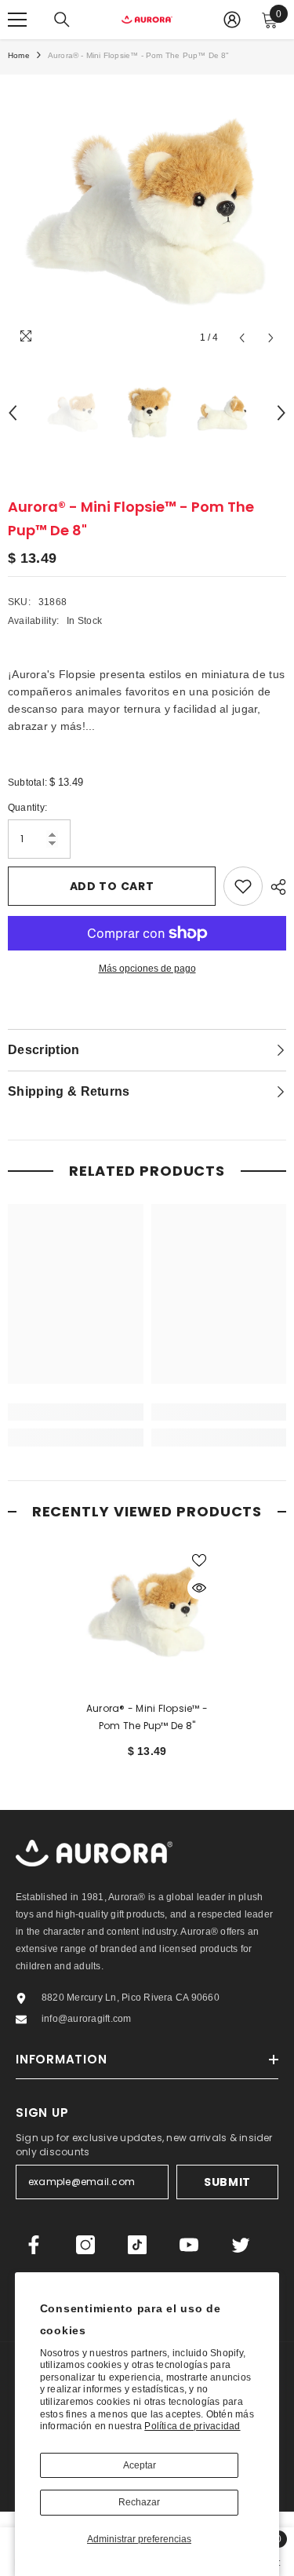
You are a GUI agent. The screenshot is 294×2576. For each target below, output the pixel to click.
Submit (227, 2182)
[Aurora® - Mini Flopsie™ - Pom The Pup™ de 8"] (147, 1613)
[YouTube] (189, 2245)
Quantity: (27, 808)
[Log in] (232, 20)
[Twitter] (241, 2245)
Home (19, 55)
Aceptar (140, 2465)
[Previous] (242, 338)
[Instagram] (85, 2245)
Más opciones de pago (147, 969)
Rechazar (139, 2502)
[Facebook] (34, 2245)
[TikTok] (137, 2245)
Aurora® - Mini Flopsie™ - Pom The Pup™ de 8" (147, 1717)
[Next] (271, 338)
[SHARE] (274, 887)
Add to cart (112, 886)
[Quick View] (199, 1588)
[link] (76, 1412)
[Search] (62, 20)
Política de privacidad (192, 2426)
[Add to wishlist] (243, 886)
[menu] (17, 20)
